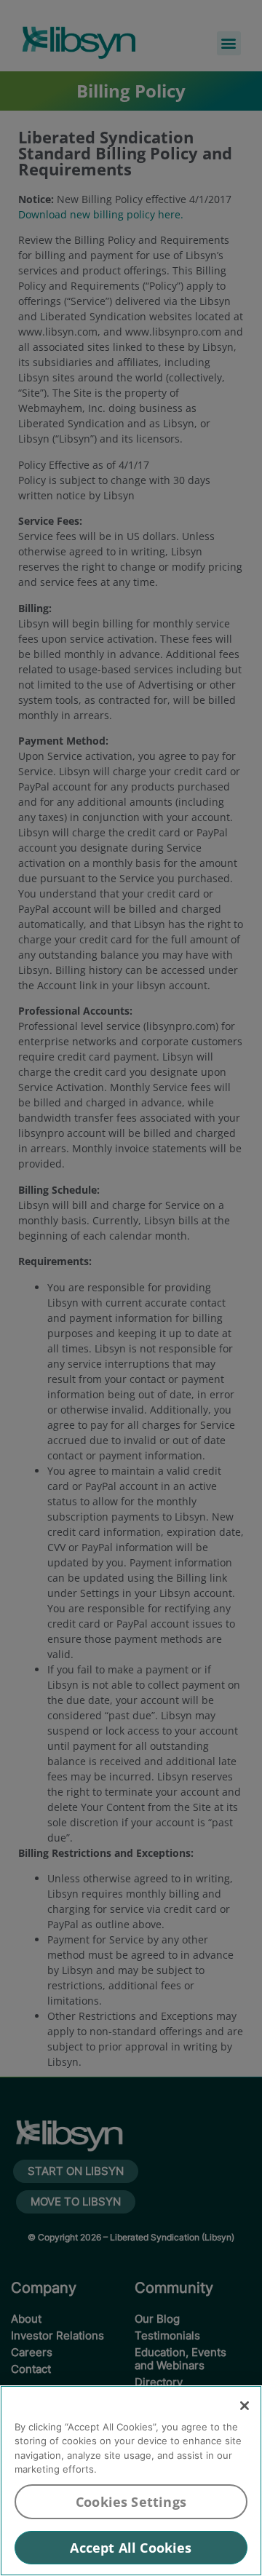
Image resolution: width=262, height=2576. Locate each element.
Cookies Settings (131, 2502)
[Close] (245, 2406)
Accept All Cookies (131, 2548)
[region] (131, 2481)
